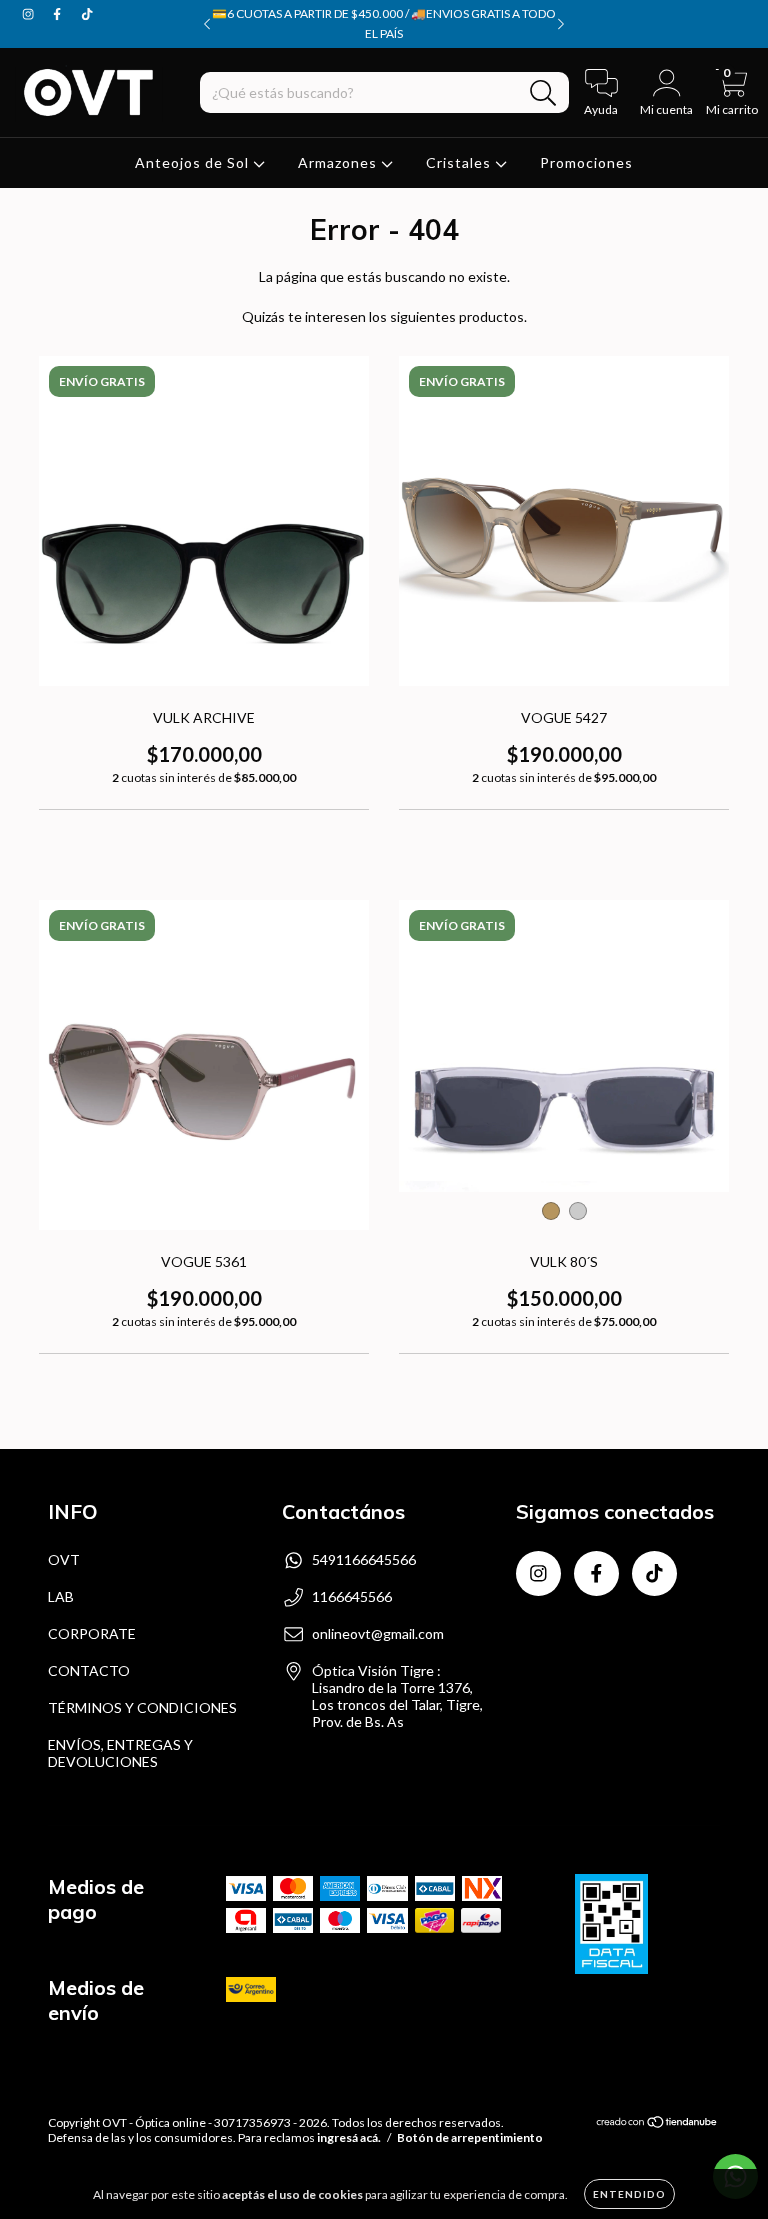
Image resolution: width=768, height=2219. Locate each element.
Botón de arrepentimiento (470, 2137)
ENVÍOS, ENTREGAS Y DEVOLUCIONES (120, 1753)
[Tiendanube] (657, 2124)
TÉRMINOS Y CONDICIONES (142, 1707)
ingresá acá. (349, 2137)
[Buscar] (543, 93)
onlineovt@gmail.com (378, 1633)
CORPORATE (92, 1633)
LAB (61, 1596)
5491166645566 (364, 1559)
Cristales (460, 162)
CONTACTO (89, 1670)
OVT (64, 1559)
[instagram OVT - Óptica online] (29, 13)
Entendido (629, 2194)
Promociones (586, 162)
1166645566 (352, 1596)
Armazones (339, 162)
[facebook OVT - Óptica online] (58, 13)
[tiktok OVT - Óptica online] (87, 13)
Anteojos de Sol (194, 162)
